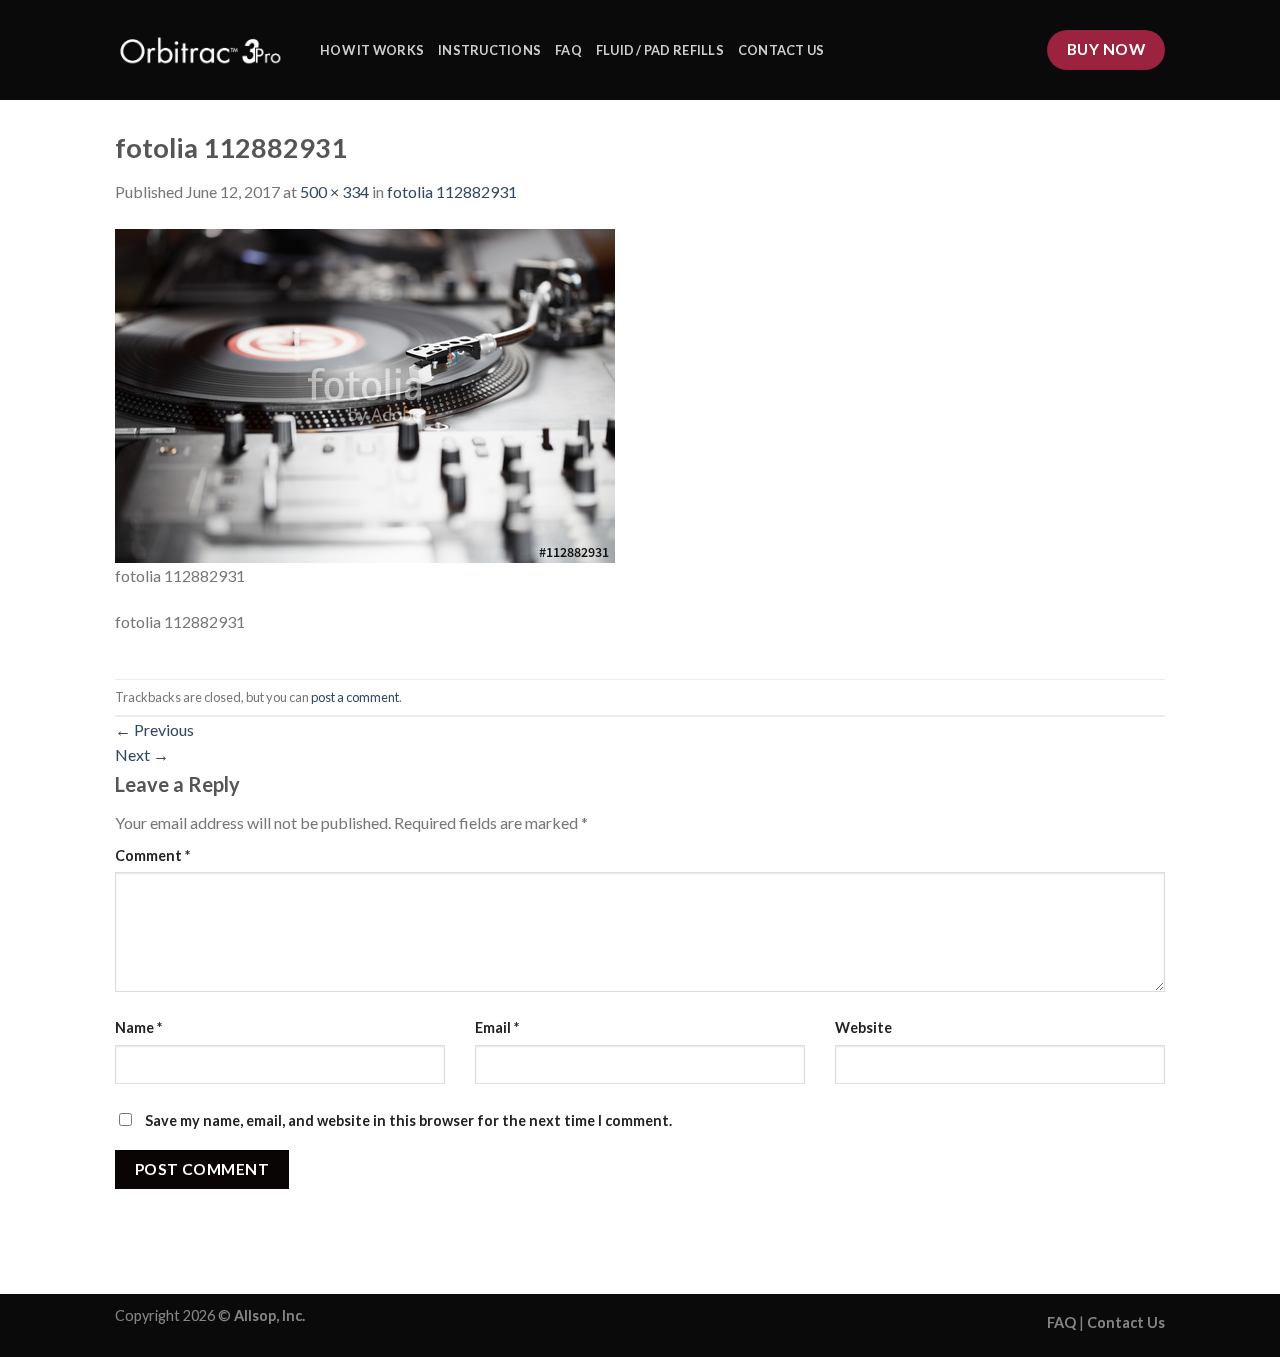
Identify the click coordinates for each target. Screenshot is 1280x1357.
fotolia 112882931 (452, 191)
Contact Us (781, 50)
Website (863, 1027)
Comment (152, 855)
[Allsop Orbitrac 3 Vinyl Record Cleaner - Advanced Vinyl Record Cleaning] (202, 50)
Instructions (489, 50)
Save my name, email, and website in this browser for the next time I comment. (408, 1120)
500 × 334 (334, 191)
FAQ (568, 50)
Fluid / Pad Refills (660, 50)
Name (138, 1027)
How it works (372, 50)
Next (142, 754)
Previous (154, 729)
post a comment (355, 697)
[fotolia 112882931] (365, 393)
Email (497, 1027)
